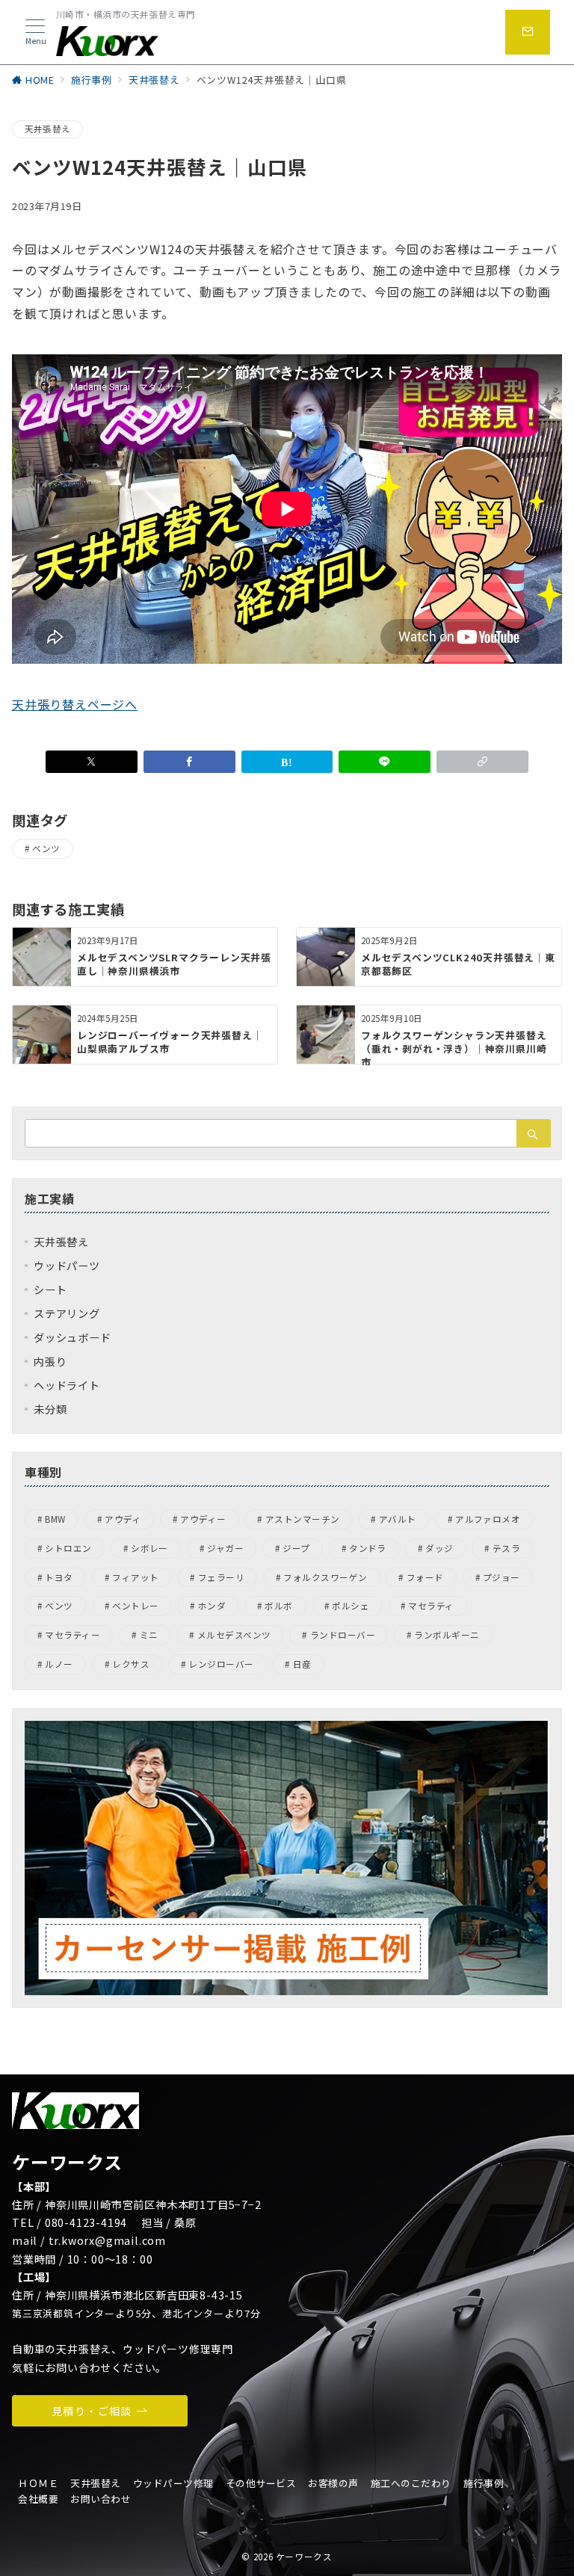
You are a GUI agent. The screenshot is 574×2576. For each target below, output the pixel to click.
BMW (55, 1519)
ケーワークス (304, 2557)
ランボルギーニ (447, 1635)
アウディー (203, 1519)
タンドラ (368, 1548)
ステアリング (67, 1313)
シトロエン (68, 1548)
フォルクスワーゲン (325, 1577)
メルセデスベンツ (234, 1635)
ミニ (149, 1635)
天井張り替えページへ (75, 704)
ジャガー (225, 1548)
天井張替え (47, 129)
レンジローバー (221, 1664)
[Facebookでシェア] (189, 762)
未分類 (50, 1409)
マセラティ (431, 1606)
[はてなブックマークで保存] (287, 762)
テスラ (506, 1548)
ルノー (59, 1664)
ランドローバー (343, 1635)
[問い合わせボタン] (528, 32)
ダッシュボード (72, 1337)
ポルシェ (351, 1606)
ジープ (296, 1548)
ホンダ (212, 1606)
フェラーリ (221, 1577)
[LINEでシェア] (385, 762)
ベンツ (46, 848)
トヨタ (59, 1577)
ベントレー (135, 1606)
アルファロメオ (488, 1519)
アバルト (398, 1519)
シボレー (149, 1548)
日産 (302, 1664)
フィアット (135, 1577)
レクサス (131, 1664)
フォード (425, 1577)
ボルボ (278, 1606)
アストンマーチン (303, 1519)
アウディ (123, 1519)
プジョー (502, 1577)
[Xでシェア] (92, 762)
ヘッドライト (67, 1385)
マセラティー (72, 1635)
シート (50, 1289)
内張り (50, 1361)
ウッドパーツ (67, 1266)
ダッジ (439, 1548)
